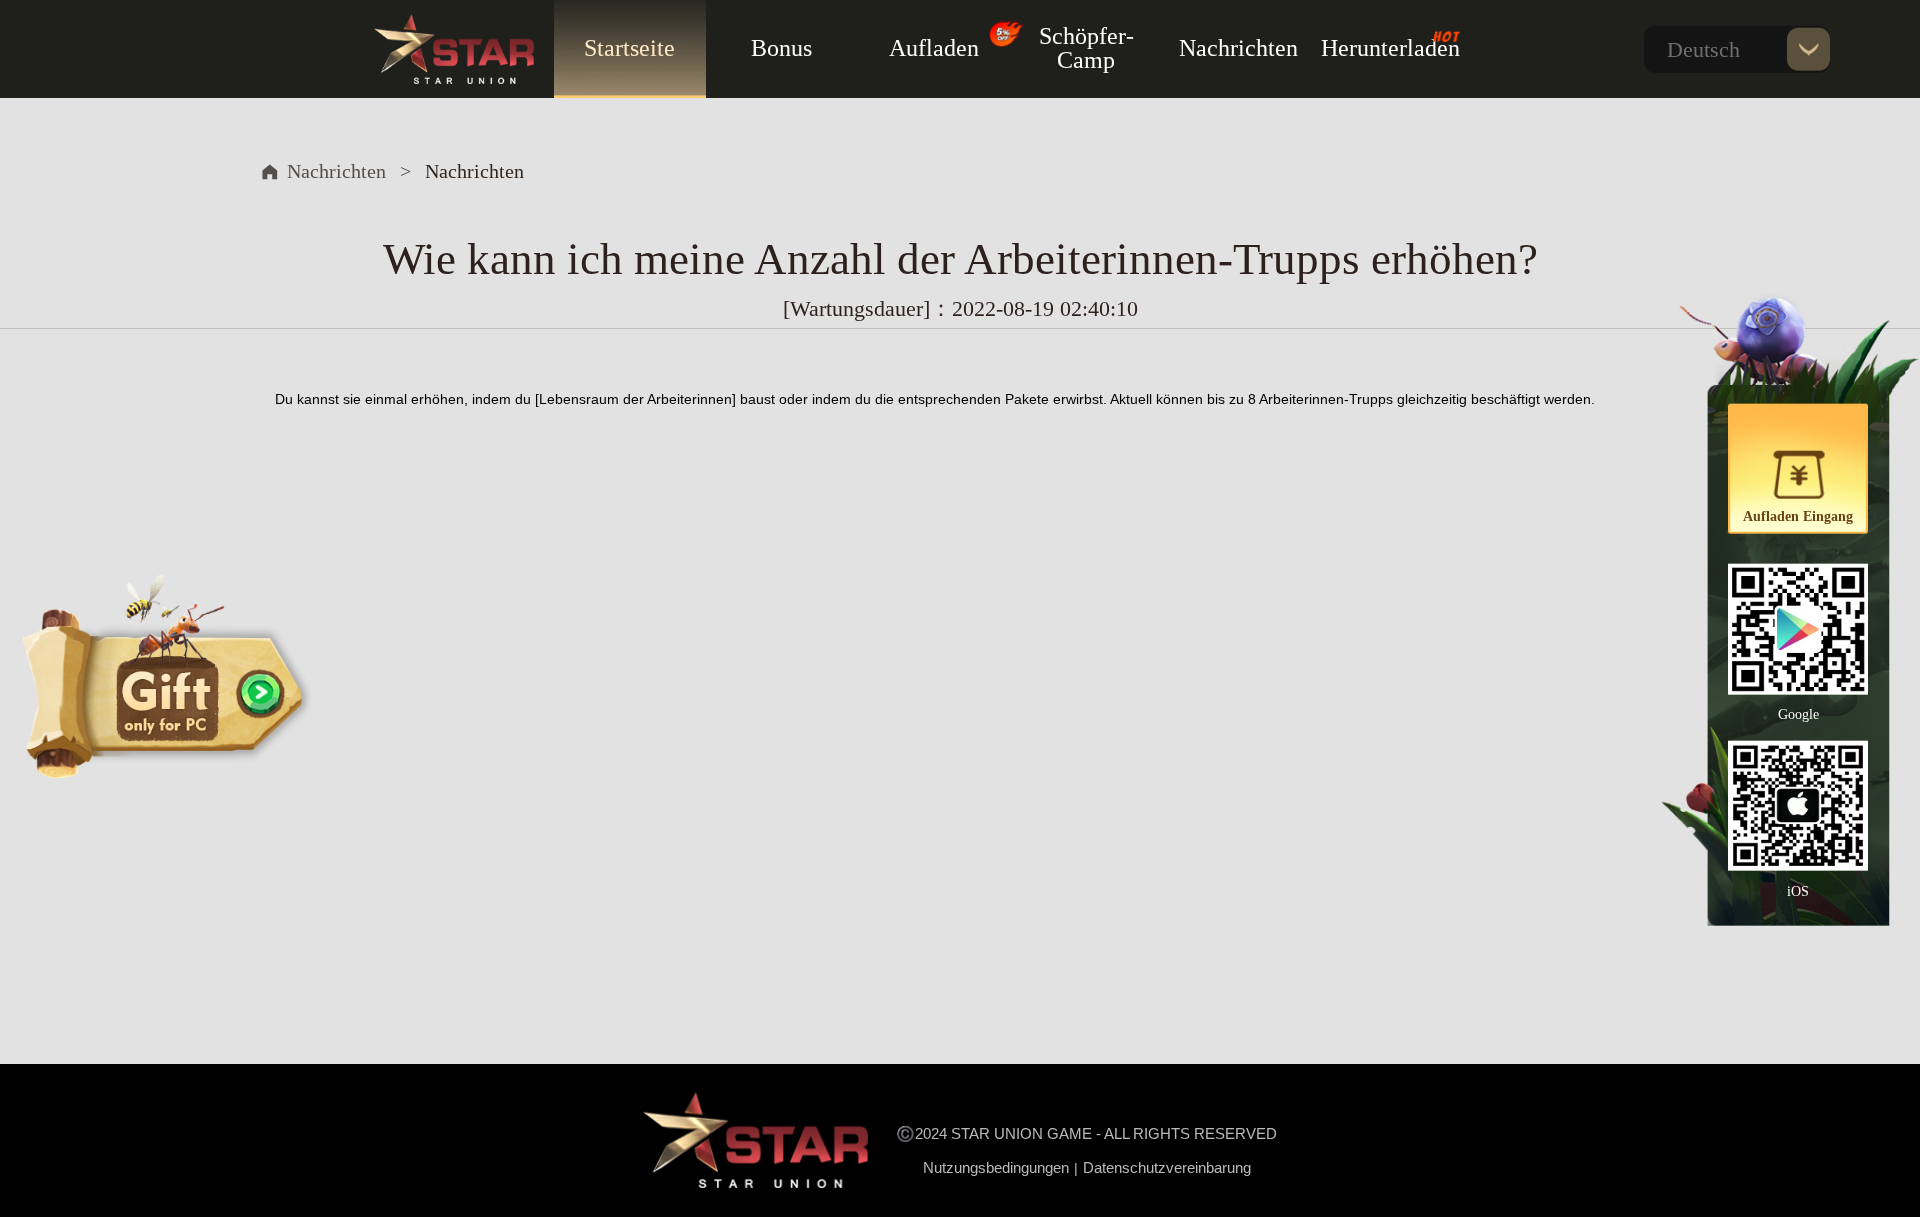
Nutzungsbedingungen (996, 1167)
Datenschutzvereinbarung (1167, 1167)
